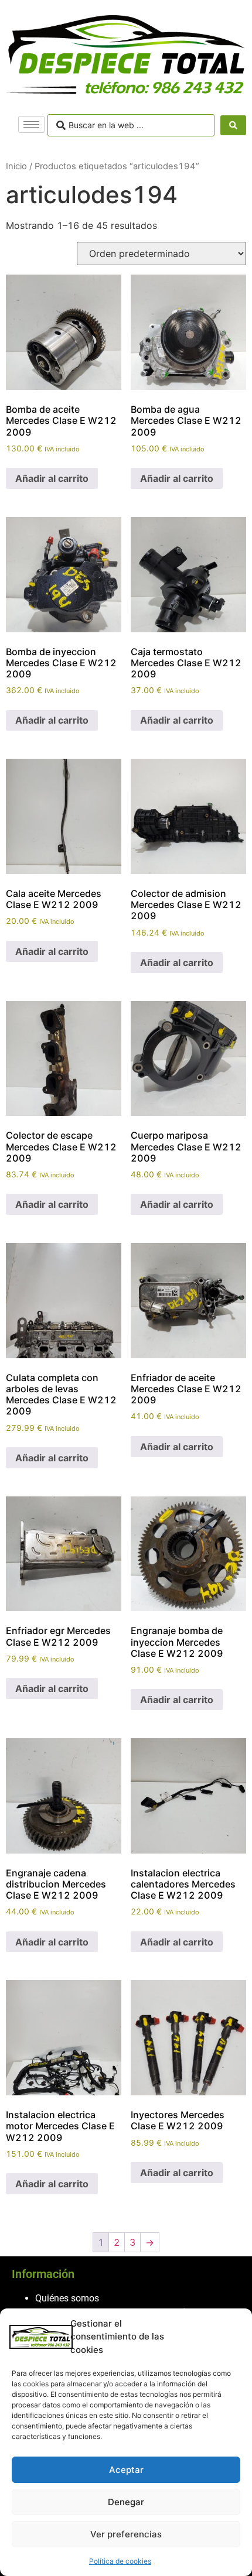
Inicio (16, 166)
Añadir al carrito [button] (52, 478)
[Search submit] (233, 125)
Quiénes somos (67, 2298)
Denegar (126, 2502)
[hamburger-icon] (31, 124)
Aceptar (126, 2470)
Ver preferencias (126, 2534)
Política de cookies (120, 2561)
